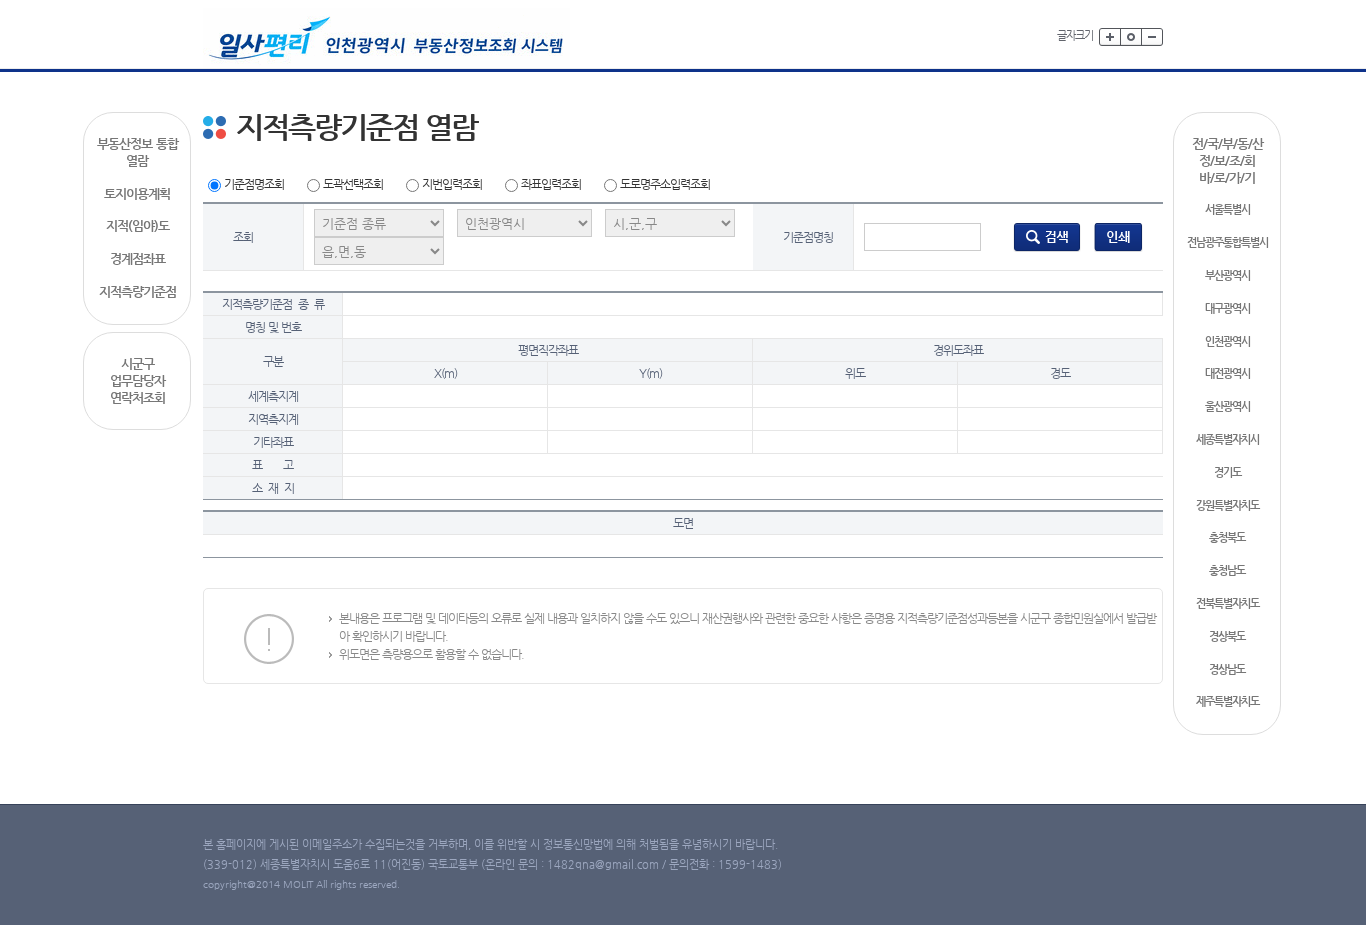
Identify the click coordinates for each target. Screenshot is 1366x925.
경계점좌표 (137, 258)
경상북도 (1227, 636)
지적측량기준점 (137, 291)
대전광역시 (1227, 373)
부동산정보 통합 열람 (137, 152)
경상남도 (1227, 669)
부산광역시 (1227, 275)
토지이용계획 (137, 193)
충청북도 (1227, 537)
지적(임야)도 (137, 225)
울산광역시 (1227, 406)
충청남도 (1227, 570)
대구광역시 (1227, 308)
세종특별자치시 (1227, 439)
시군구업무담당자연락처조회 (137, 380)
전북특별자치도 (1227, 603)
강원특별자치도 (1227, 505)
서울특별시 (1227, 209)
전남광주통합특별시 (1227, 242)
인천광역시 (1227, 341)
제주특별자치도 (1227, 701)
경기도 (1227, 472)
